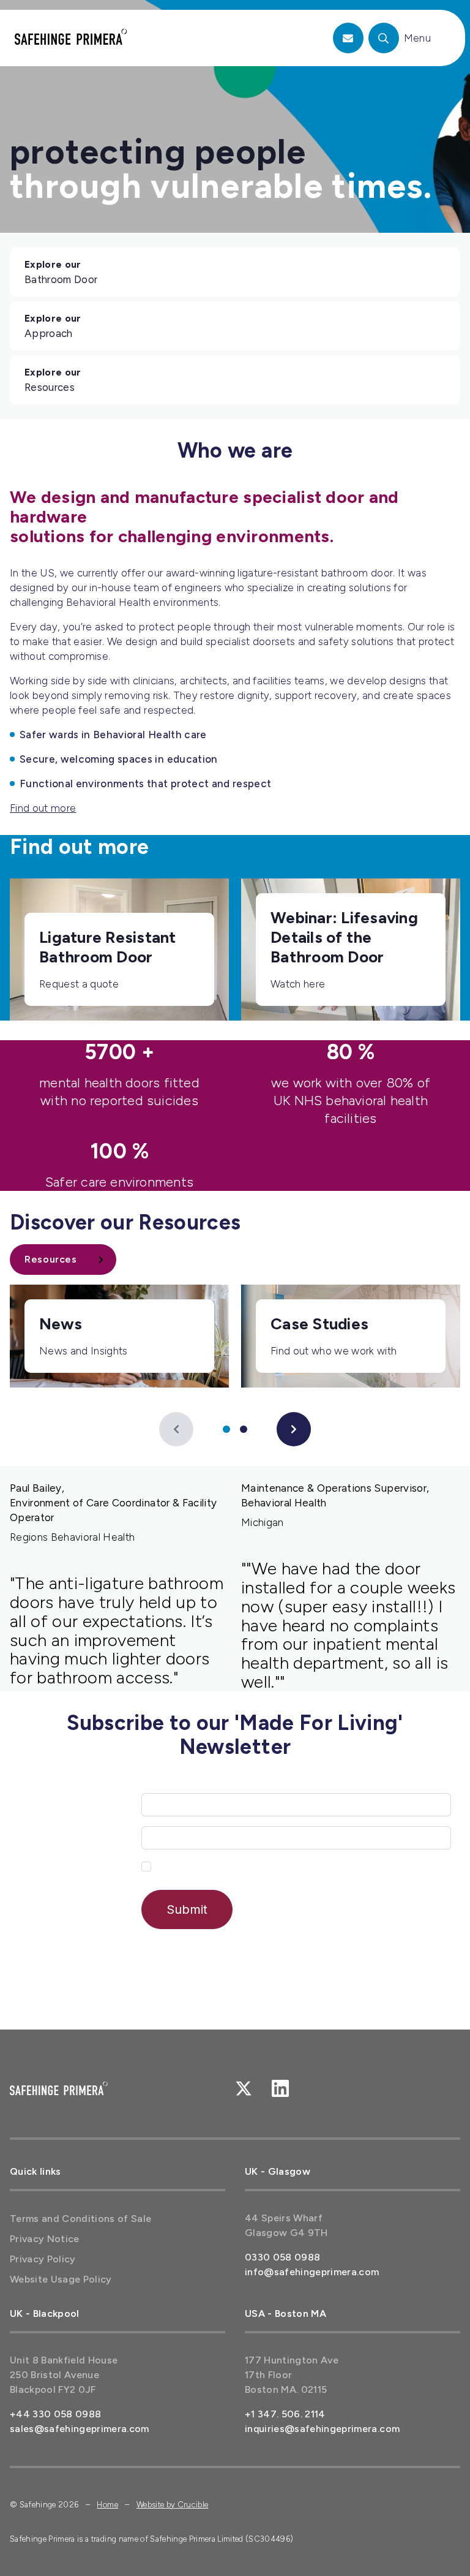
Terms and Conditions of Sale (81, 2219)
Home (107, 2505)
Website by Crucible (172, 2505)
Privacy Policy (43, 2259)
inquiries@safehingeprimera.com (322, 2429)
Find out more (43, 808)
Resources (51, 1259)
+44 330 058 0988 (55, 2414)
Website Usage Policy (61, 2279)
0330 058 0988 (282, 2257)
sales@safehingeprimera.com (80, 2429)
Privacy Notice (45, 2239)
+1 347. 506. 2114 (285, 2414)
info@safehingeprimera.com (312, 2272)
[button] (176, 1429)
